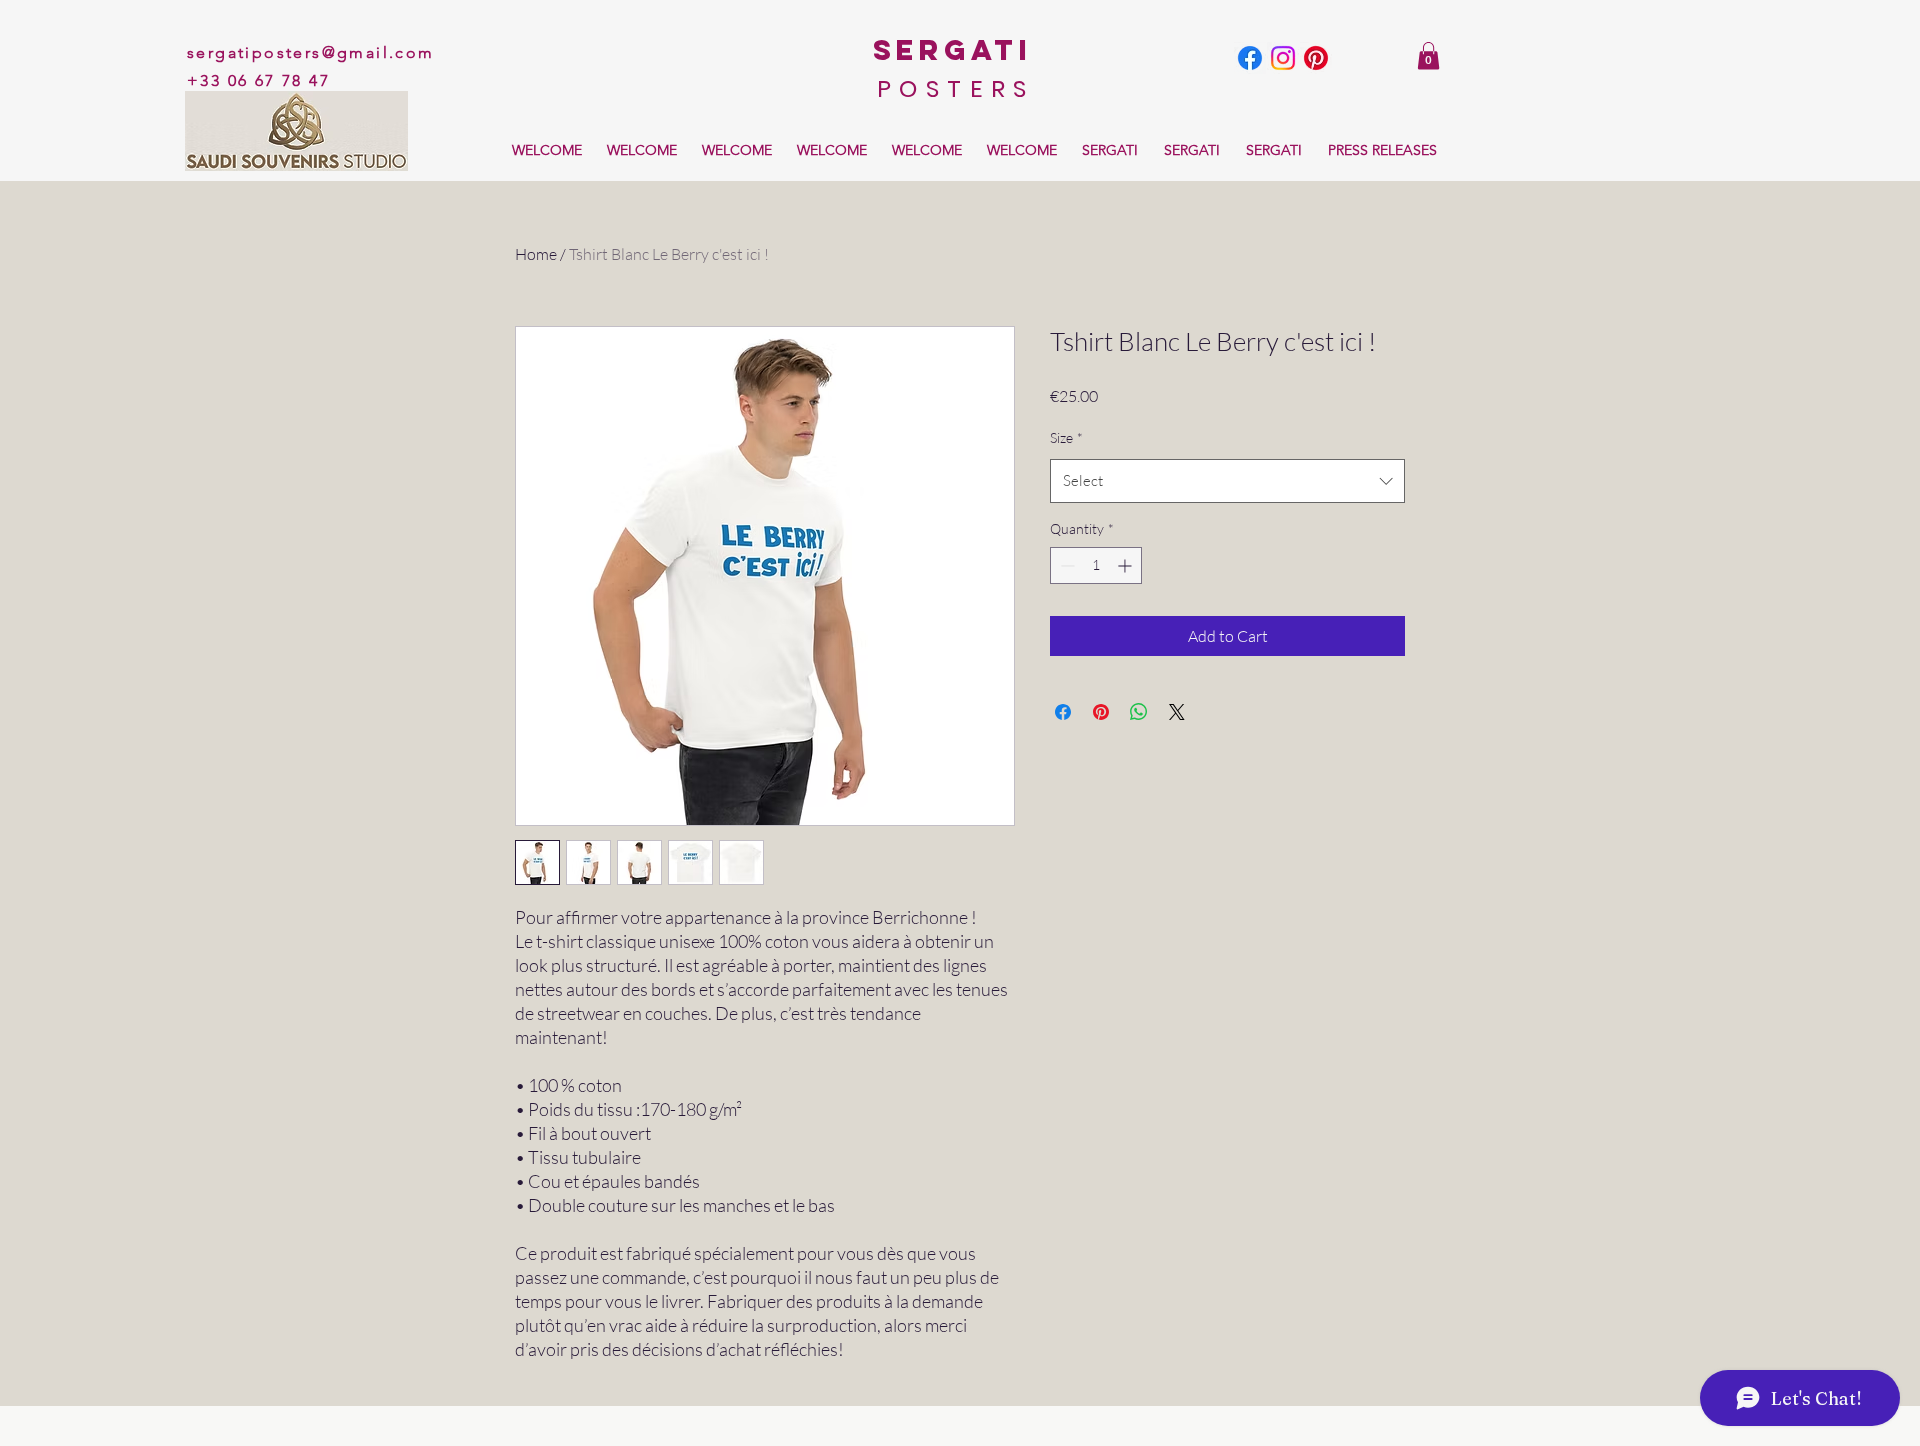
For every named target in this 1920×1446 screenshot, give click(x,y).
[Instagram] (1283, 58)
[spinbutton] (1096, 565)
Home (536, 254)
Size (1066, 437)
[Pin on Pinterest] (1101, 712)
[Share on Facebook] (1063, 712)
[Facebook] (1250, 58)
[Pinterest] (1316, 58)
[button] (1428, 55)
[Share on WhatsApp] (1139, 712)
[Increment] (1126, 565)
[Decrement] (1065, 565)
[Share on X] (1177, 712)
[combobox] (1227, 481)
